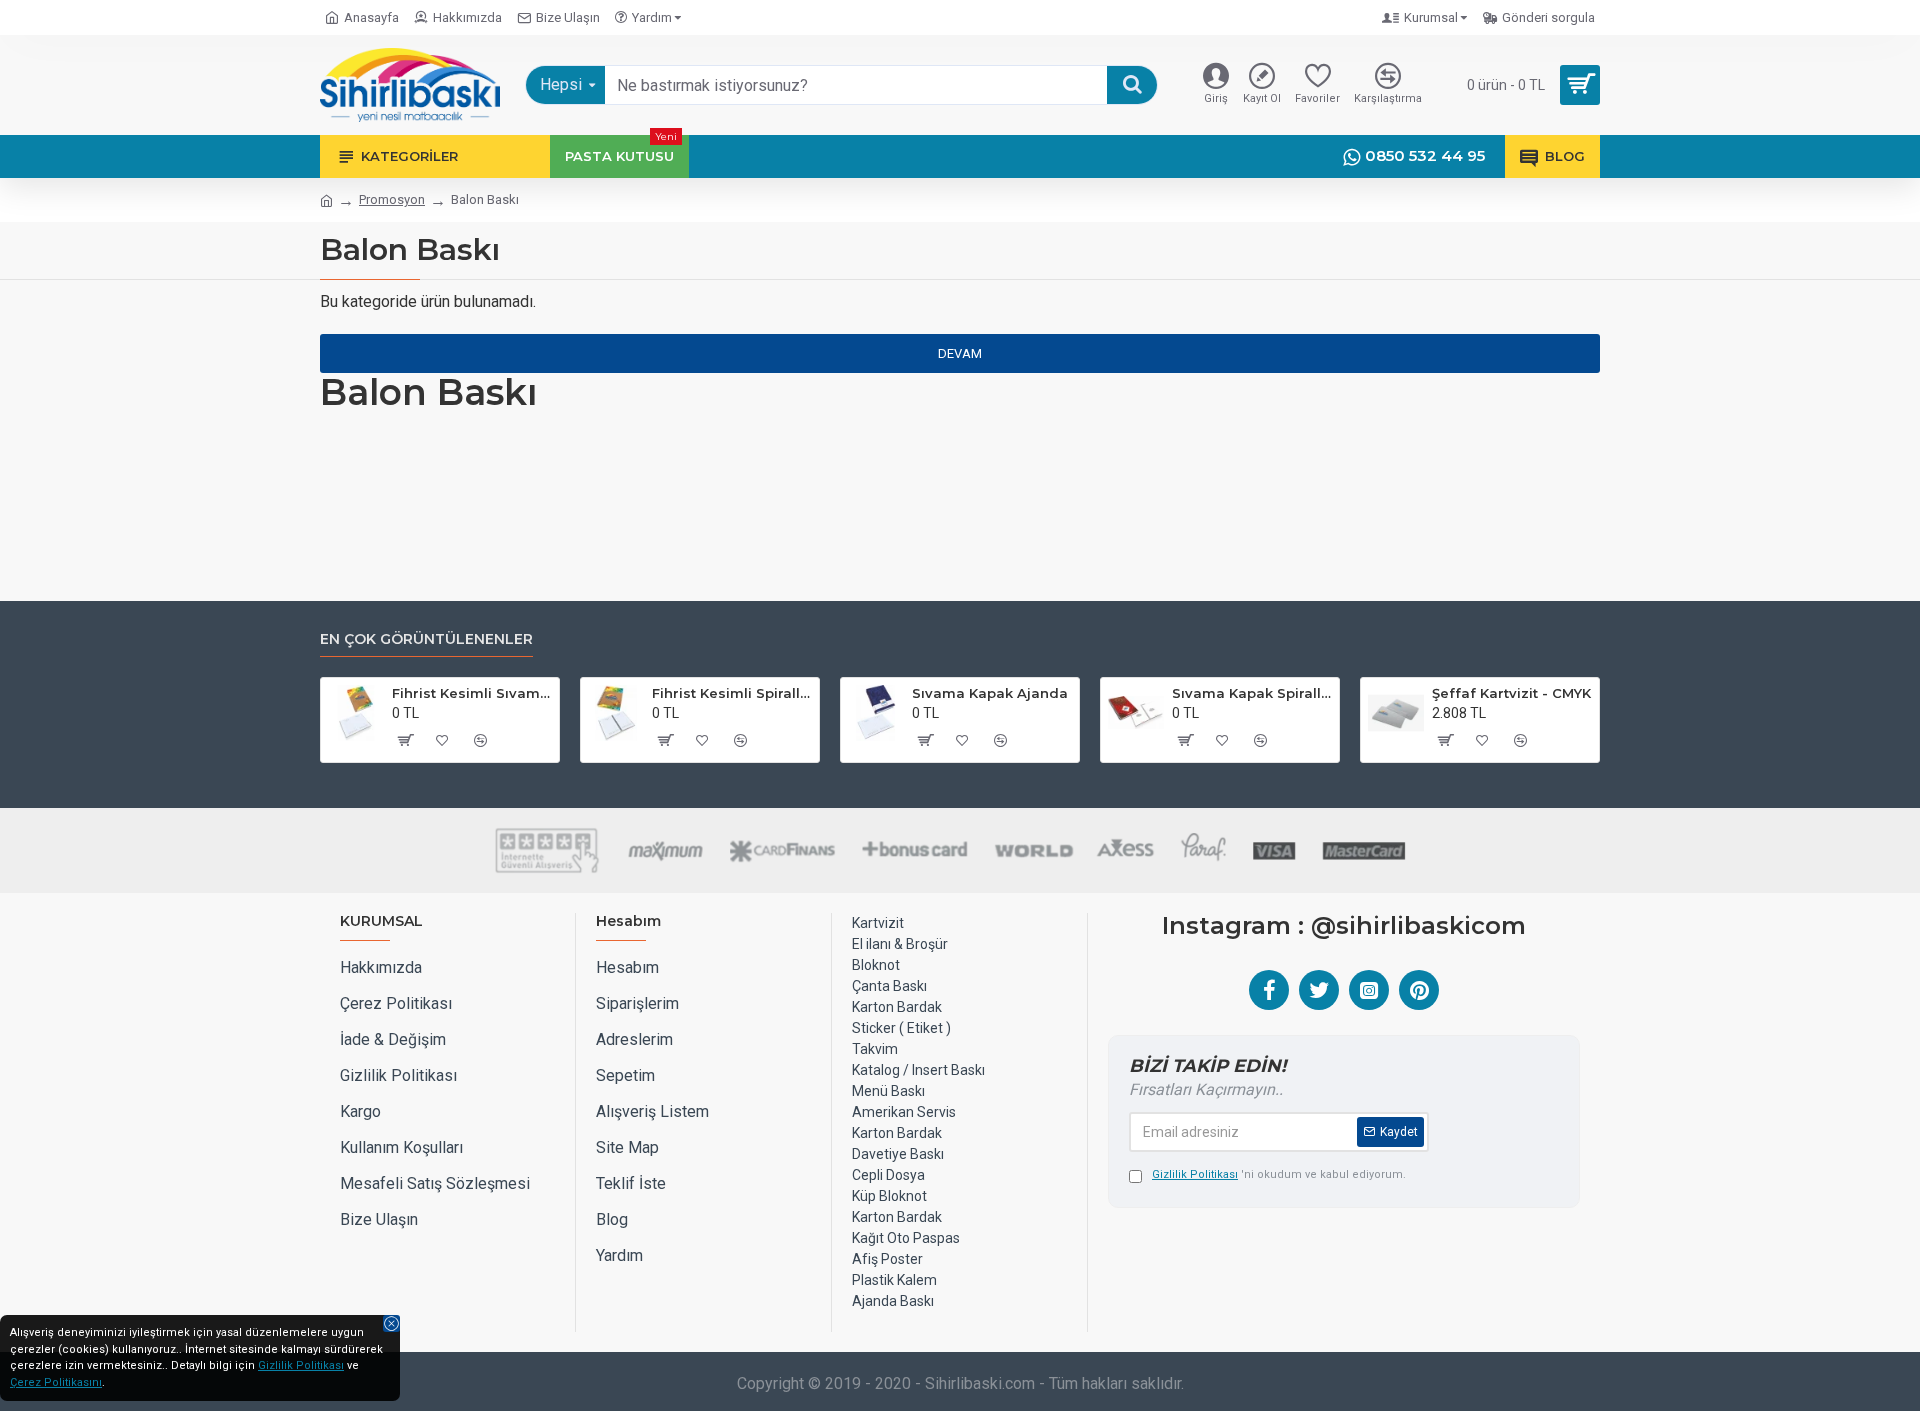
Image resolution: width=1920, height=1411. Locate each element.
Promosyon (392, 199)
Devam (960, 353)
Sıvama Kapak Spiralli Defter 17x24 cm (1252, 693)
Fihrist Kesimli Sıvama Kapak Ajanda (472, 693)
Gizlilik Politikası (301, 1365)
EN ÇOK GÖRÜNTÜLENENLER (426, 639)
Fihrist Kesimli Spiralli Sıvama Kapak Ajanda (732, 693)
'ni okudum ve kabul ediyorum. (1279, 1174)
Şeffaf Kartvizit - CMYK (1511, 693)
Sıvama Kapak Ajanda (990, 693)
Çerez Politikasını (56, 1382)
